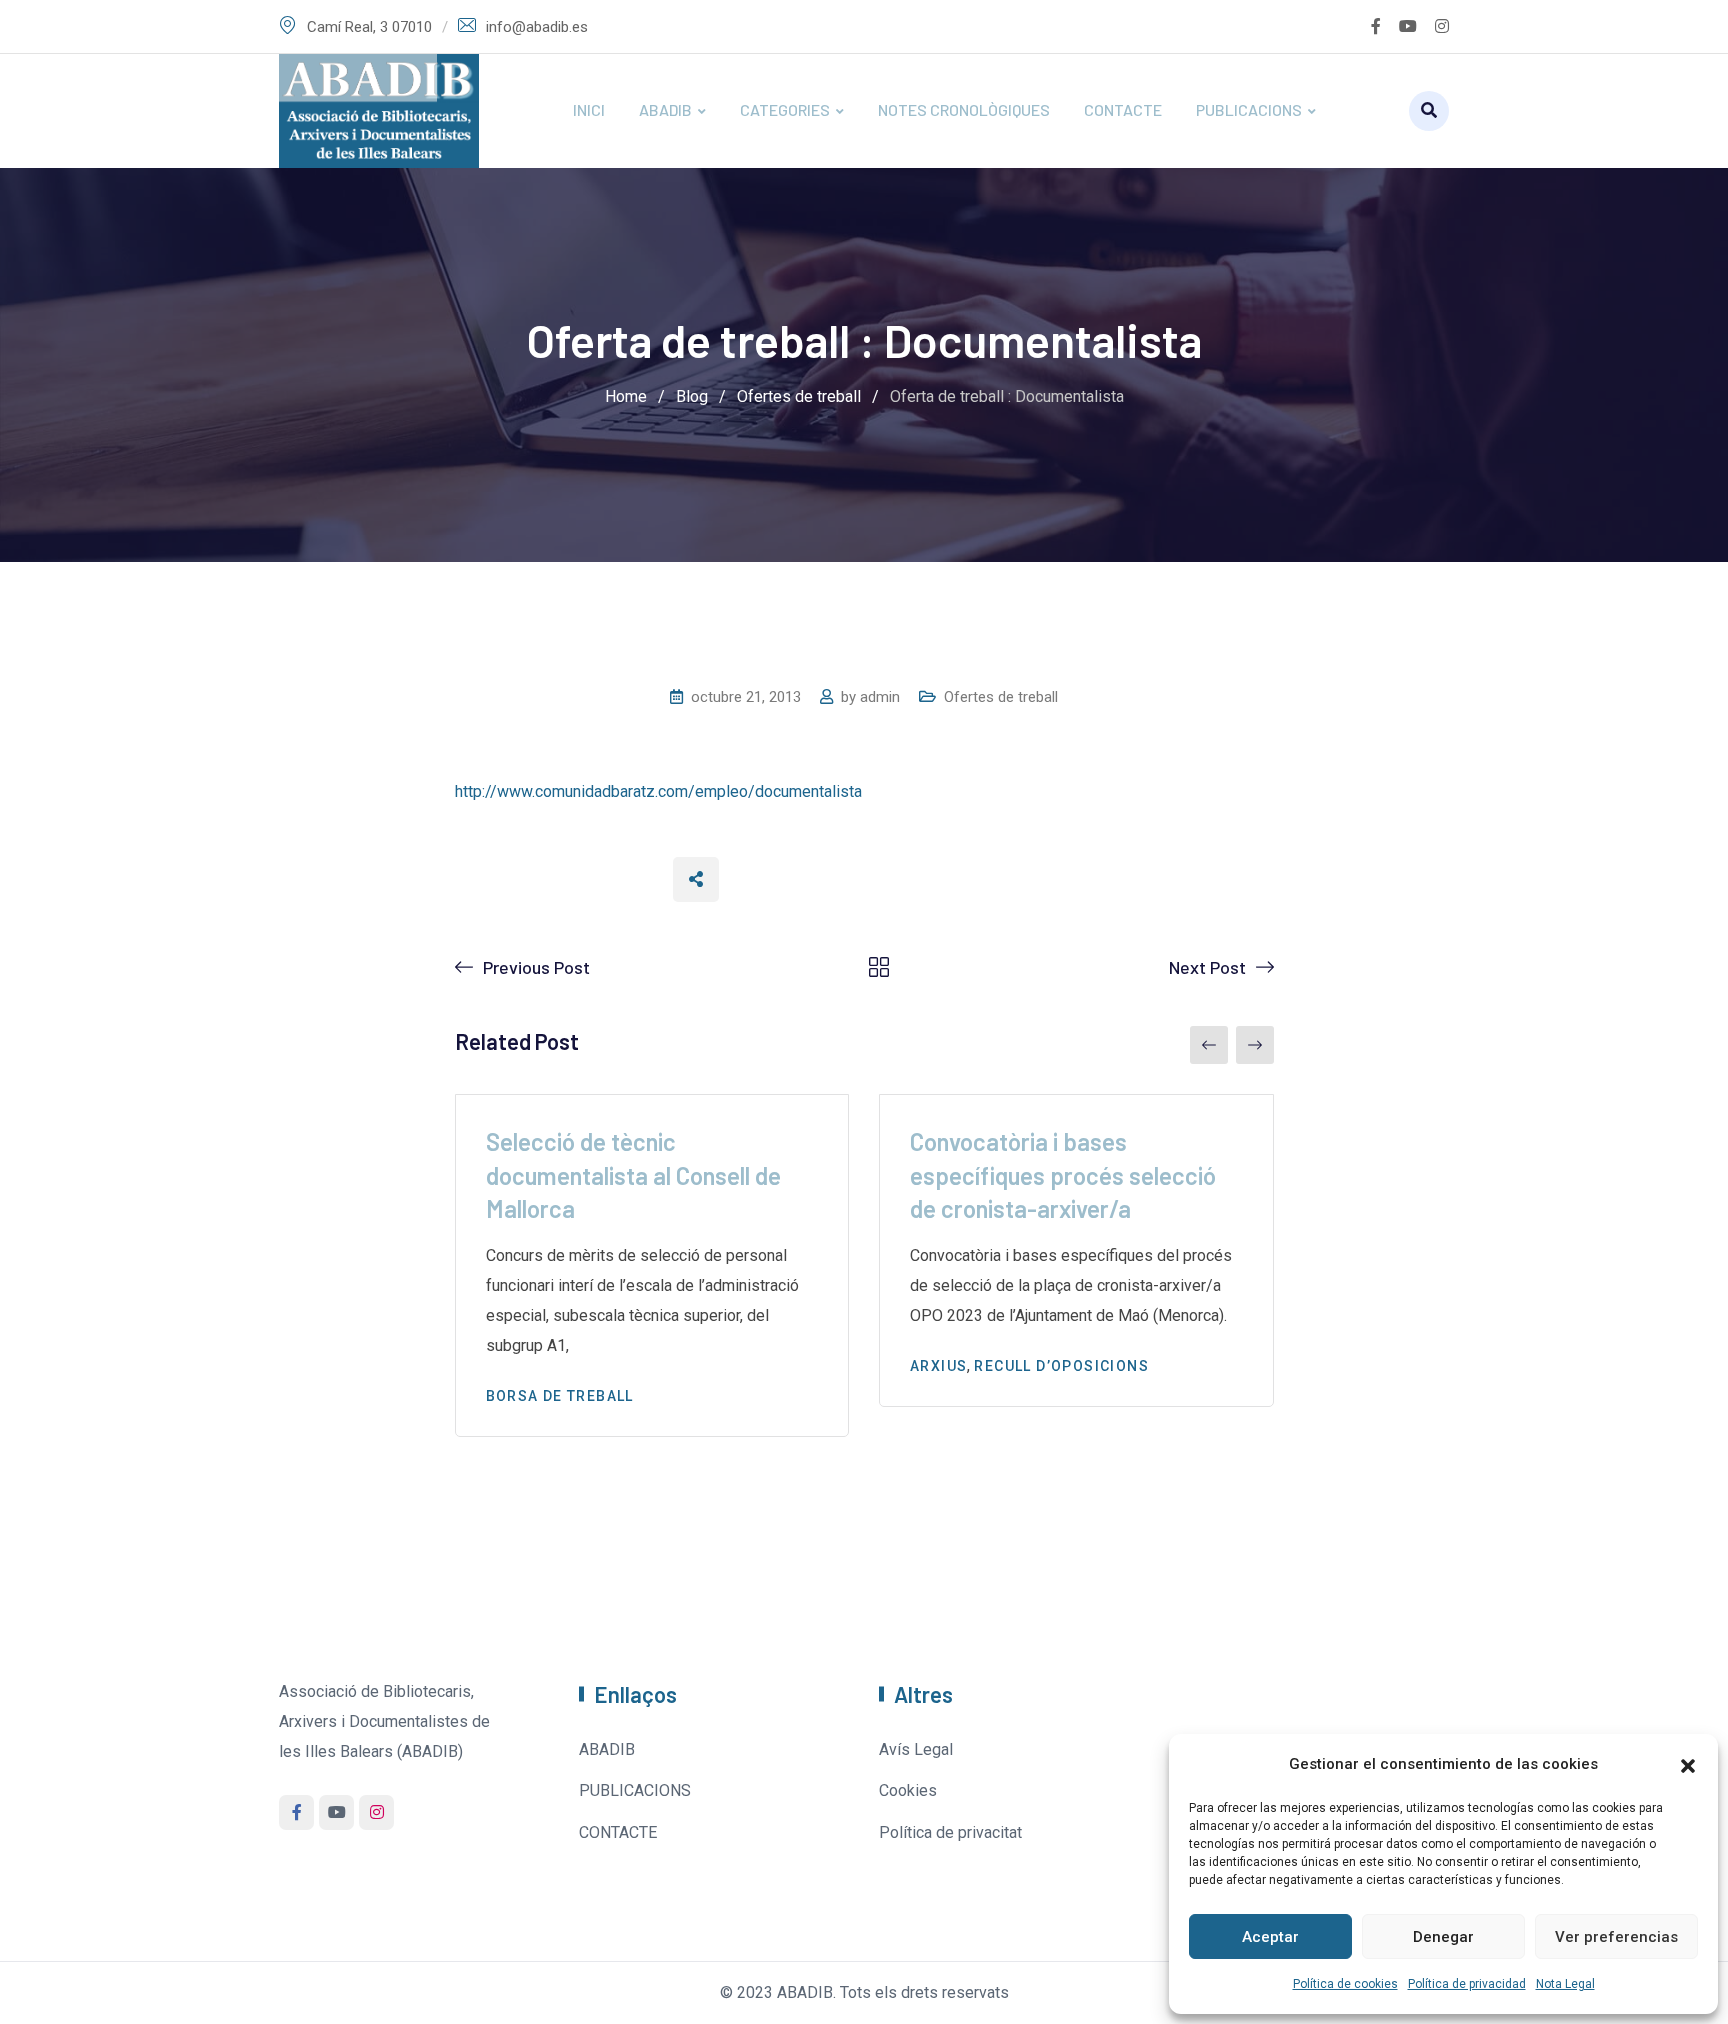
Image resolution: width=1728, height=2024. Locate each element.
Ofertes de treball (1001, 697)
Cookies (908, 1790)
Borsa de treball (560, 1396)
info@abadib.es (537, 27)
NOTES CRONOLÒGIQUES (964, 109)
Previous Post (536, 967)
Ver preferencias (1616, 1937)
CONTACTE (1123, 109)
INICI (589, 109)
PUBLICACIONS (1249, 109)
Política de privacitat (950, 1832)
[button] (1688, 1764)
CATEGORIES (785, 109)
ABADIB (665, 109)
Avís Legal (916, 1749)
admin (880, 697)
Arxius (938, 1366)
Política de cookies (1345, 1984)
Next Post (1207, 967)
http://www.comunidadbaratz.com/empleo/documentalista (658, 791)
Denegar (1443, 1937)
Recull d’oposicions (1061, 1366)
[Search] (1429, 111)
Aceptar (1270, 1937)
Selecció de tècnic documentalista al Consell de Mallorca (633, 1175)
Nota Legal (1565, 1984)
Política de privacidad (1467, 1984)
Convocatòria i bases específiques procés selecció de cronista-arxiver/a (1063, 1175)
